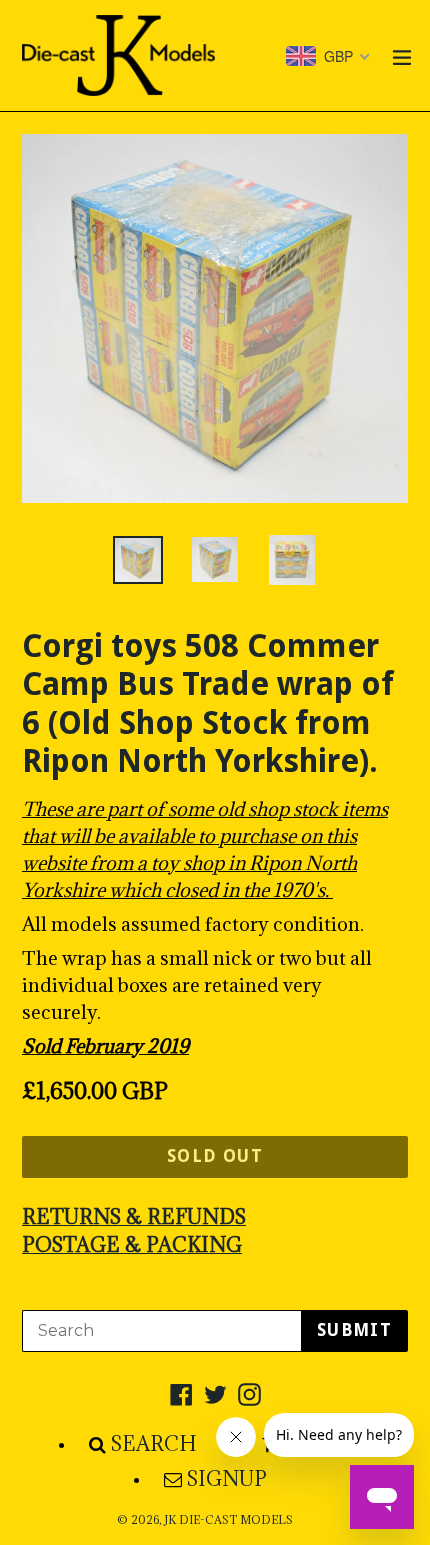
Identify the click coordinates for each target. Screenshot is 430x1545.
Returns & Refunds (134, 1217)
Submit (354, 1330)
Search (154, 1444)
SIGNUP (227, 1479)
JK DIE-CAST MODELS (228, 1520)
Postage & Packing (132, 1245)
